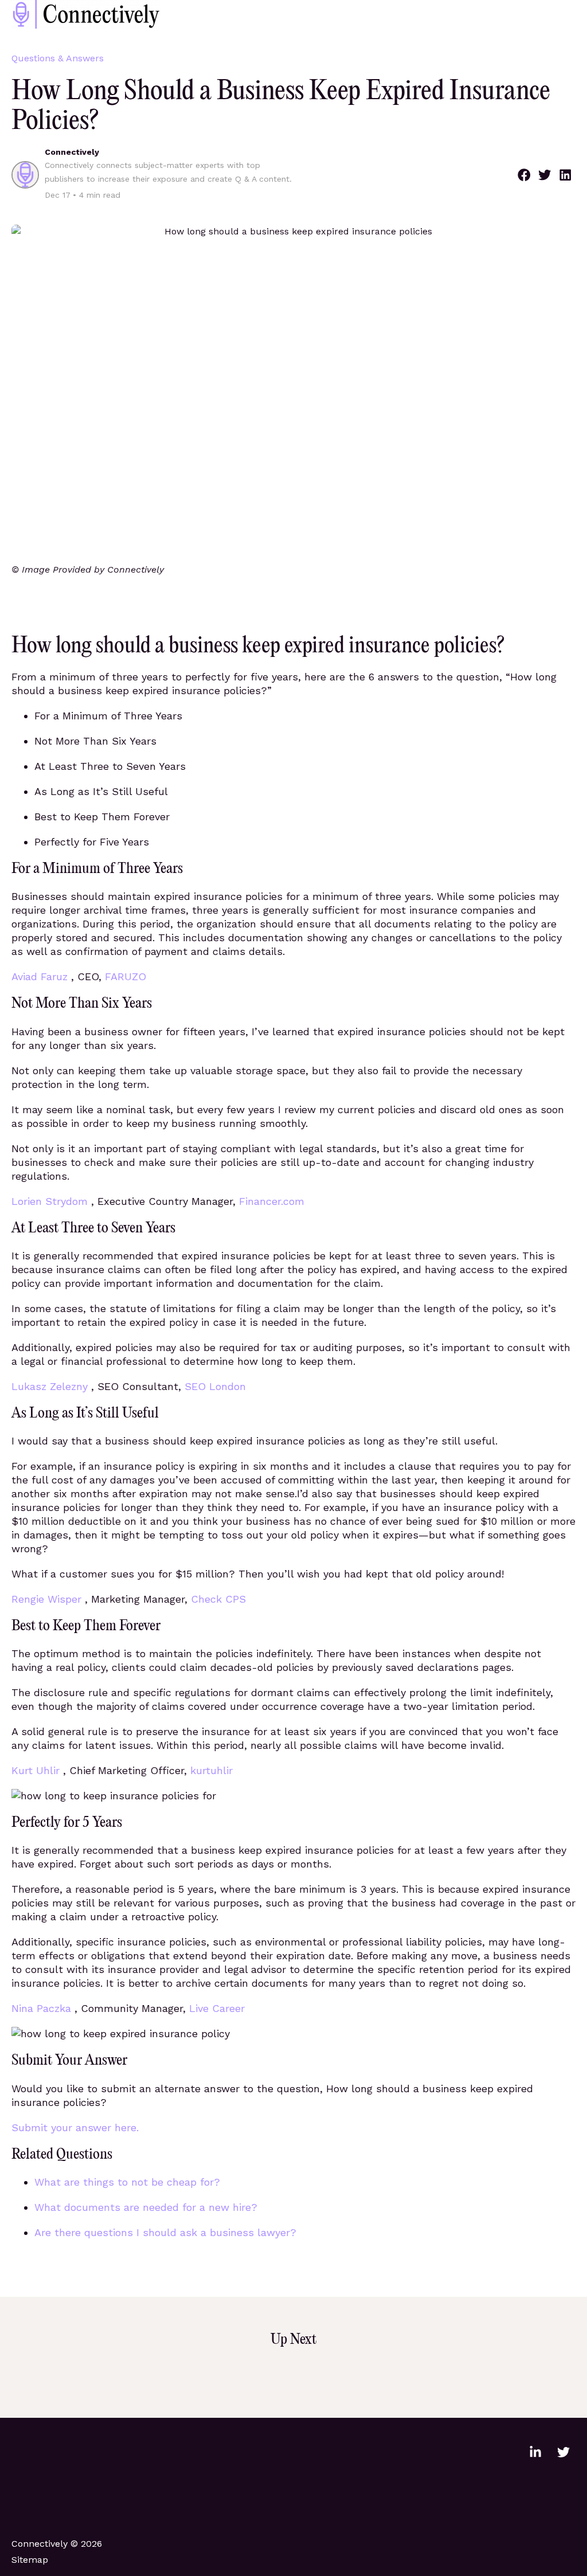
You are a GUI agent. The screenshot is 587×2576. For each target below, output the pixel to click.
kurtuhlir (212, 1770)
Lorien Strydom (51, 1201)
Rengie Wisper (48, 1599)
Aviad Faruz (41, 976)
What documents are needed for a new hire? (146, 2207)
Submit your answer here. (75, 2127)
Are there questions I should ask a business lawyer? (165, 2232)
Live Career (217, 2008)
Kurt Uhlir (37, 1770)
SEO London (215, 1386)
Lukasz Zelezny (51, 1386)
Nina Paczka (43, 2008)
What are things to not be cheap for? (127, 2182)
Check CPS (218, 1599)
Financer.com (272, 1201)
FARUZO (126, 976)
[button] (524, 175)
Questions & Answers (58, 58)
